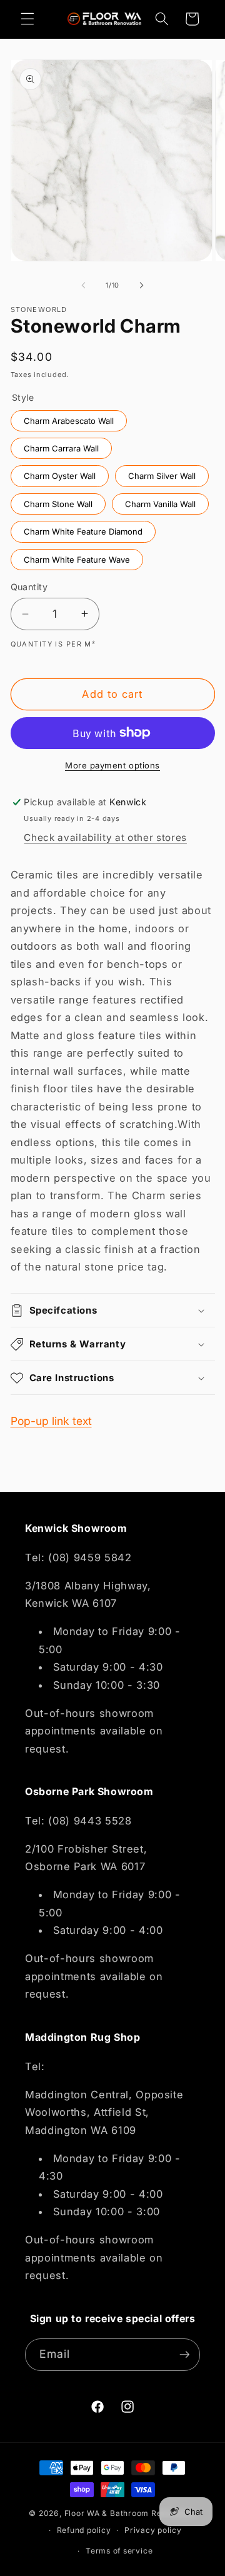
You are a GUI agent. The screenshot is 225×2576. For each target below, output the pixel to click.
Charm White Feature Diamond (83, 529)
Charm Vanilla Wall (160, 501)
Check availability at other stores (105, 838)
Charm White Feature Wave (77, 557)
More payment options (112, 765)
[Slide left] (84, 285)
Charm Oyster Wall (59, 473)
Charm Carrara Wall (61, 445)
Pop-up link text (51, 1421)
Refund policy (84, 2530)
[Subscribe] (184, 2355)
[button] (27, 19)
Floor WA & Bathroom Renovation (130, 2513)
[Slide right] (141, 285)
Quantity (29, 587)
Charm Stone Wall (58, 501)
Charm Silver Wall (162, 473)
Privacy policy (153, 2530)
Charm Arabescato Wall (69, 418)
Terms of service (119, 2551)
